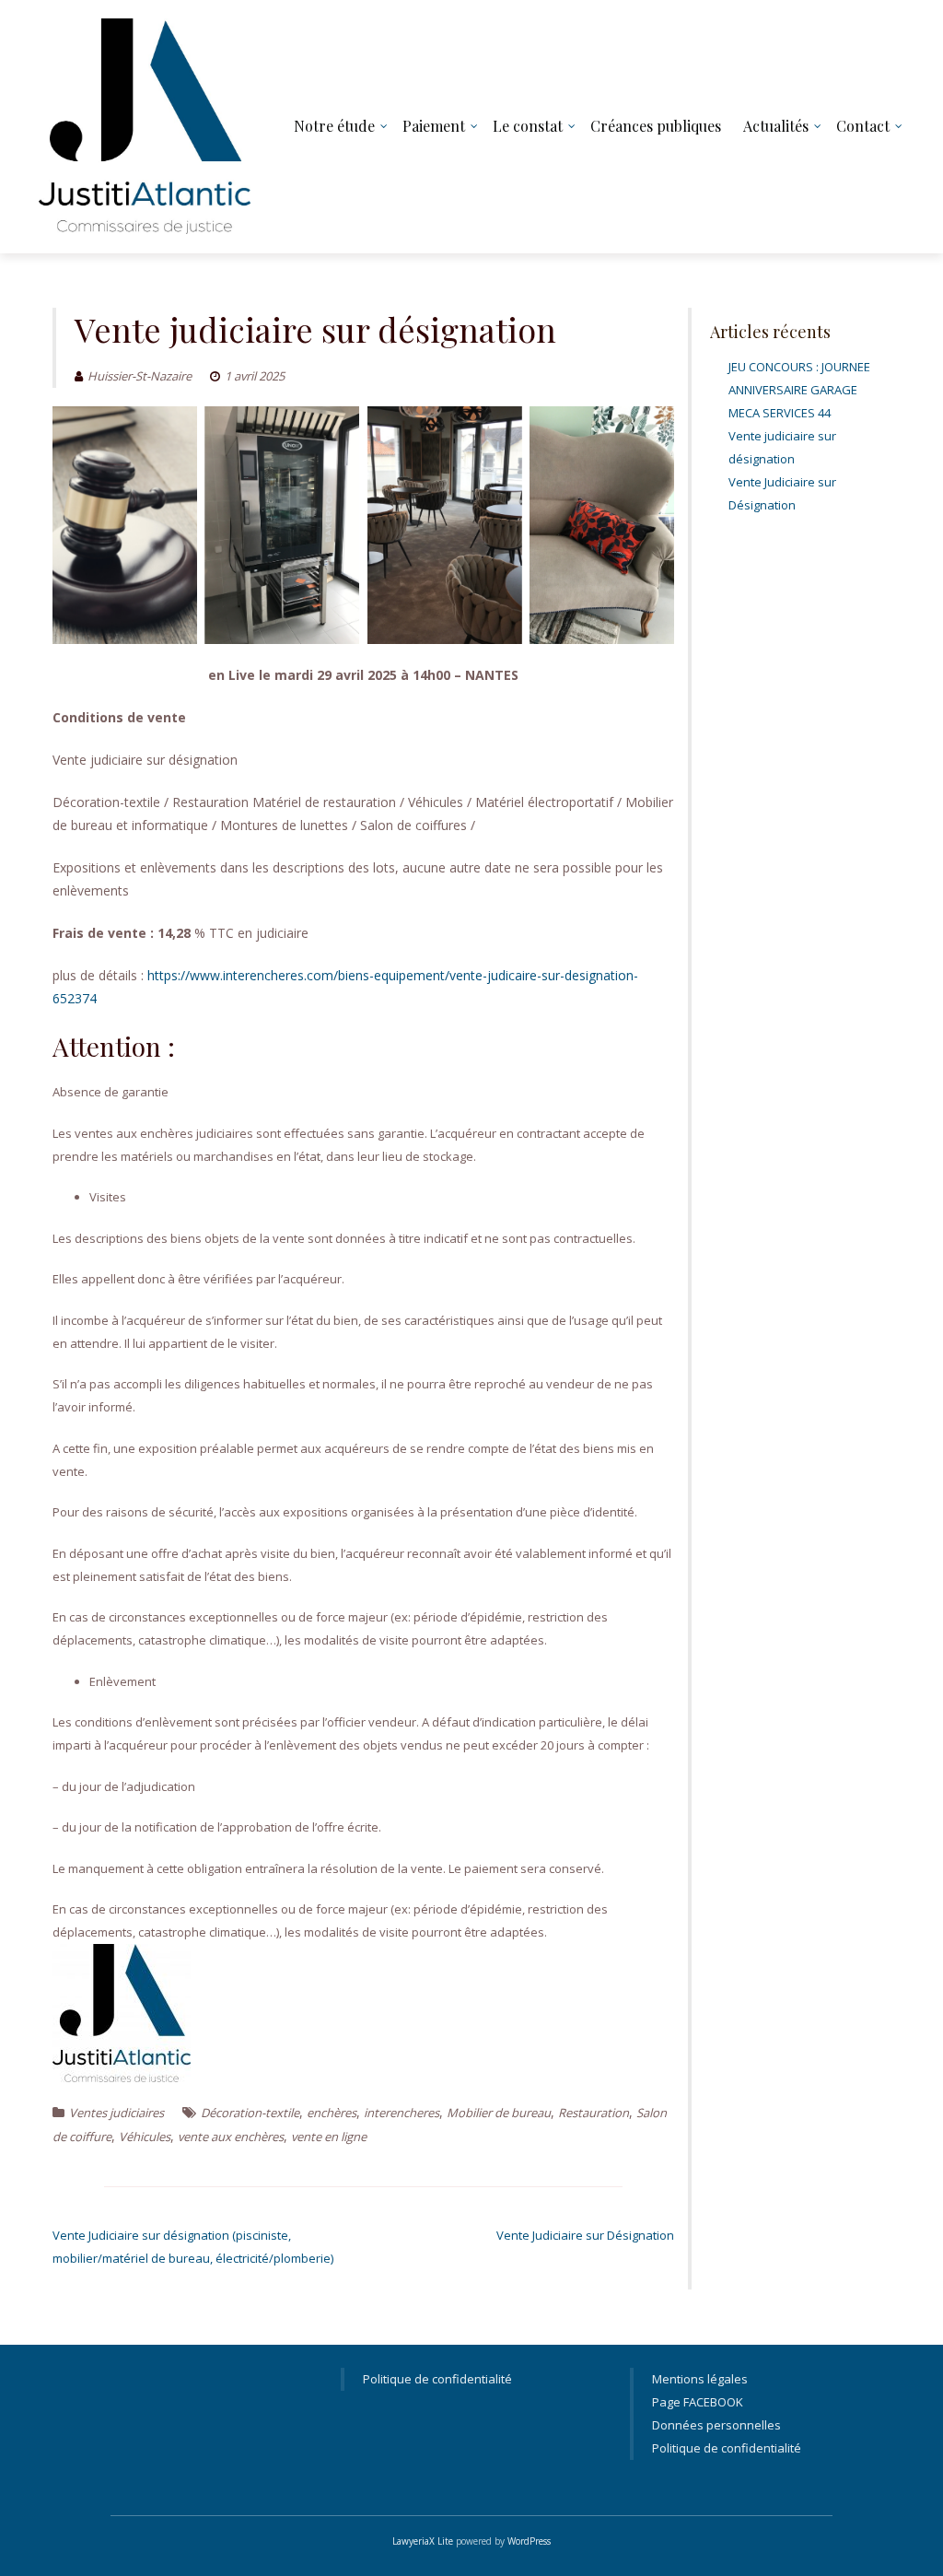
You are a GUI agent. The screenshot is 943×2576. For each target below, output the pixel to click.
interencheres (402, 2113)
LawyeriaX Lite (423, 2541)
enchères (332, 2113)
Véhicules (145, 2137)
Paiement (434, 126)
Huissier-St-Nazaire (140, 376)
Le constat (528, 126)
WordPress (529, 2541)
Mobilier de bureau (499, 2113)
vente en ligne (329, 2137)
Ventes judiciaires (116, 2113)
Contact (863, 126)
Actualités (776, 126)
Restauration (594, 2113)
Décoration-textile (250, 2113)
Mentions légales (700, 2379)
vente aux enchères (231, 2137)
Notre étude (334, 126)
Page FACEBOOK (698, 2402)
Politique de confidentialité (437, 2379)
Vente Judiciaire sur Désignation (585, 2235)
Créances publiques (656, 126)
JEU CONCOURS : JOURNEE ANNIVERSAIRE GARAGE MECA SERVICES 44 (799, 390)
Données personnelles (716, 2425)
